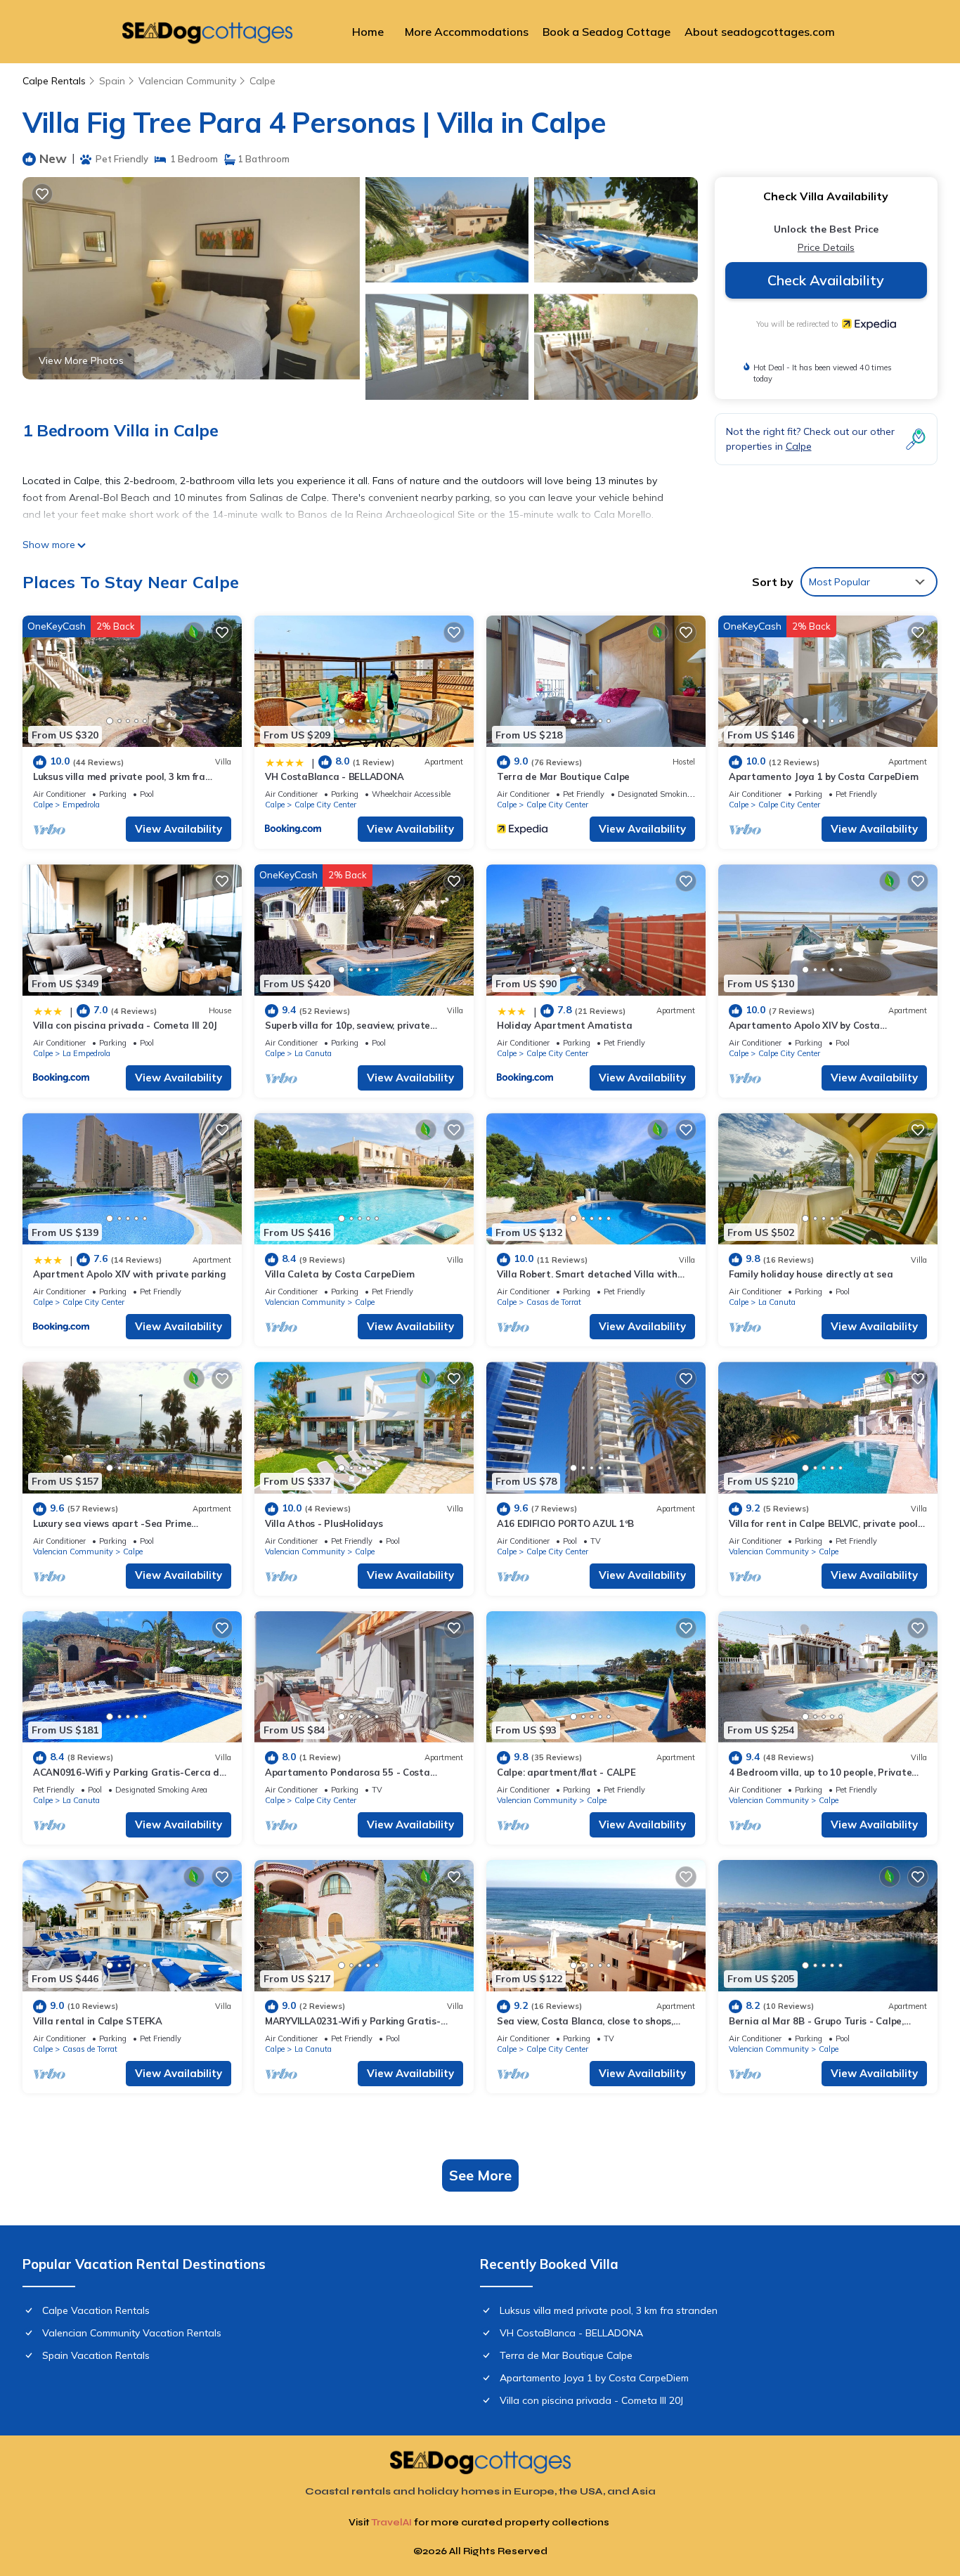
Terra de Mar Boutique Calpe (563, 776)
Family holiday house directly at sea (811, 1274)
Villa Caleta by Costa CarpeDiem (340, 1274)
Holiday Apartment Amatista (564, 1025)
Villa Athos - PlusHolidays (324, 1523)
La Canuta (313, 1053)
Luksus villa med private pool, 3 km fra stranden (609, 2310)
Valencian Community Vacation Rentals (132, 2333)
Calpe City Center (325, 805)
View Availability (179, 829)
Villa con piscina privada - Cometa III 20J (125, 1025)
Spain (112, 81)
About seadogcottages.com (760, 32)
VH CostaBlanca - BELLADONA (334, 776)
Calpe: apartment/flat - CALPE (566, 1772)
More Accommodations (467, 32)
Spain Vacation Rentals (96, 2355)
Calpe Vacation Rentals (96, 2310)
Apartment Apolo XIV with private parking (130, 1274)
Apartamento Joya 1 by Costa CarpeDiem (823, 776)
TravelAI (391, 2522)
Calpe (262, 81)
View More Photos (81, 360)
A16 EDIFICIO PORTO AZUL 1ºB (565, 1523)
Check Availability (826, 280)
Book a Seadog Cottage (607, 32)
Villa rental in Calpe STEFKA (98, 2021)
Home (368, 32)
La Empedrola (86, 1053)
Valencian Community (187, 81)
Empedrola (81, 805)
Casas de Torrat (554, 1302)
